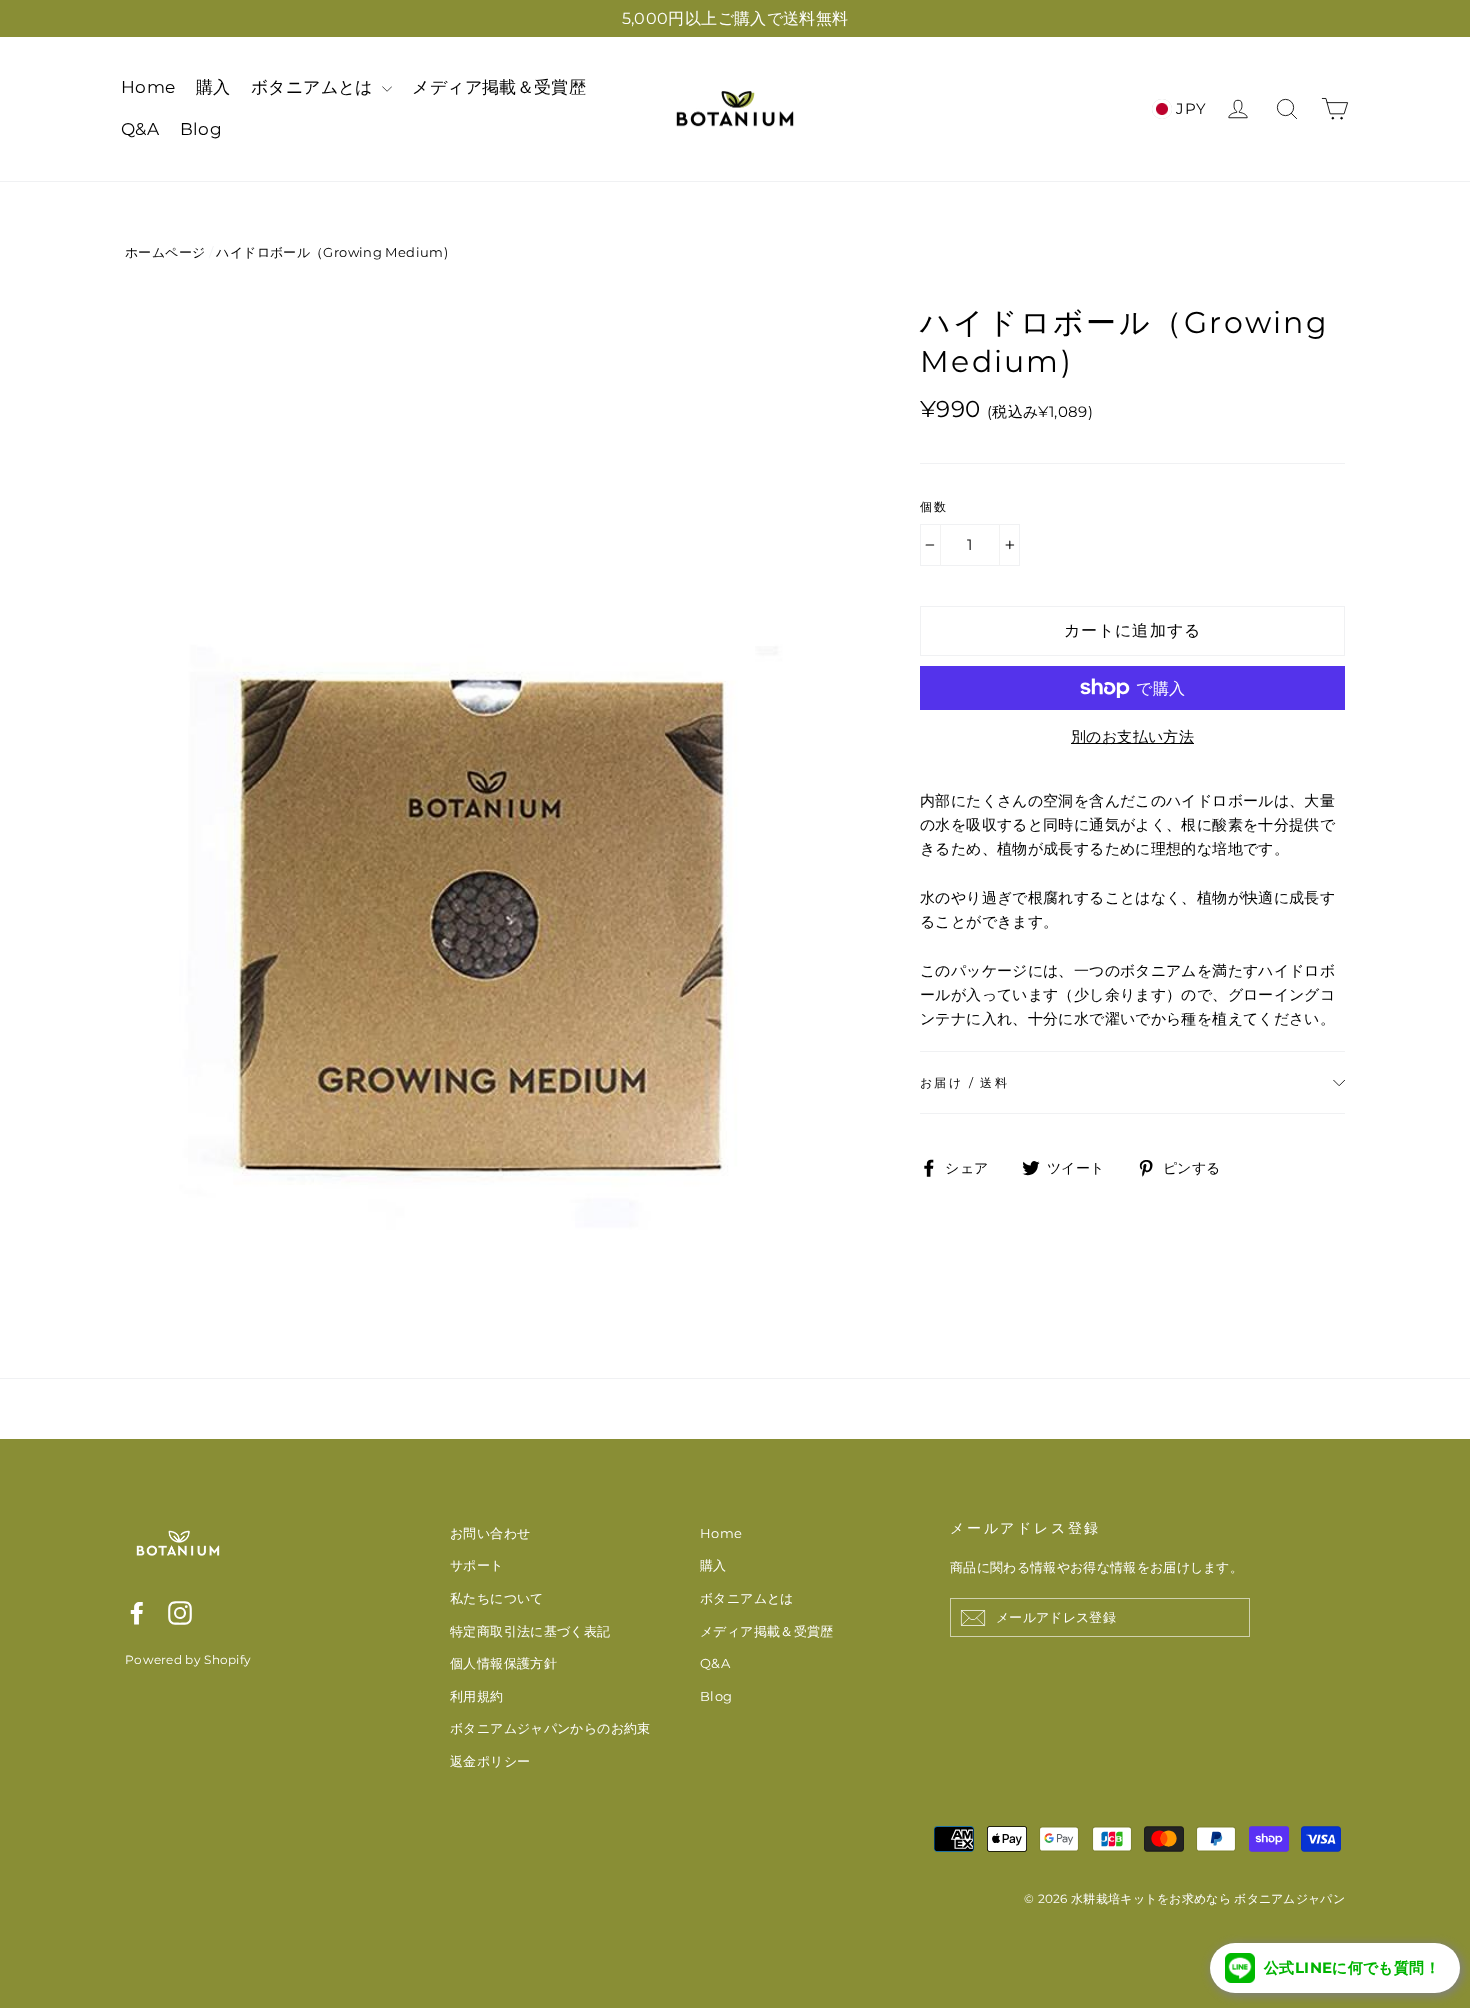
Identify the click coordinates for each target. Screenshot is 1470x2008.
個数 (934, 506)
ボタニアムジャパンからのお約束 (550, 1728)
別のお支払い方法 (1132, 736)
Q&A (140, 129)
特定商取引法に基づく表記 (530, 1631)
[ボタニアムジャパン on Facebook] (137, 1612)
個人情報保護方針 (503, 1663)
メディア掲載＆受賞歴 (499, 87)
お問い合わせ (490, 1533)
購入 (213, 87)
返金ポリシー (490, 1761)
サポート (477, 1565)
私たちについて (497, 1598)
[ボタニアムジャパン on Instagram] (180, 1612)
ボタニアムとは (314, 87)
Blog (201, 129)
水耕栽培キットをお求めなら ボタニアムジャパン (1208, 1898)
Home (148, 87)
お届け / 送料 (964, 1082)
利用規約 (477, 1696)
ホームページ (165, 252)
